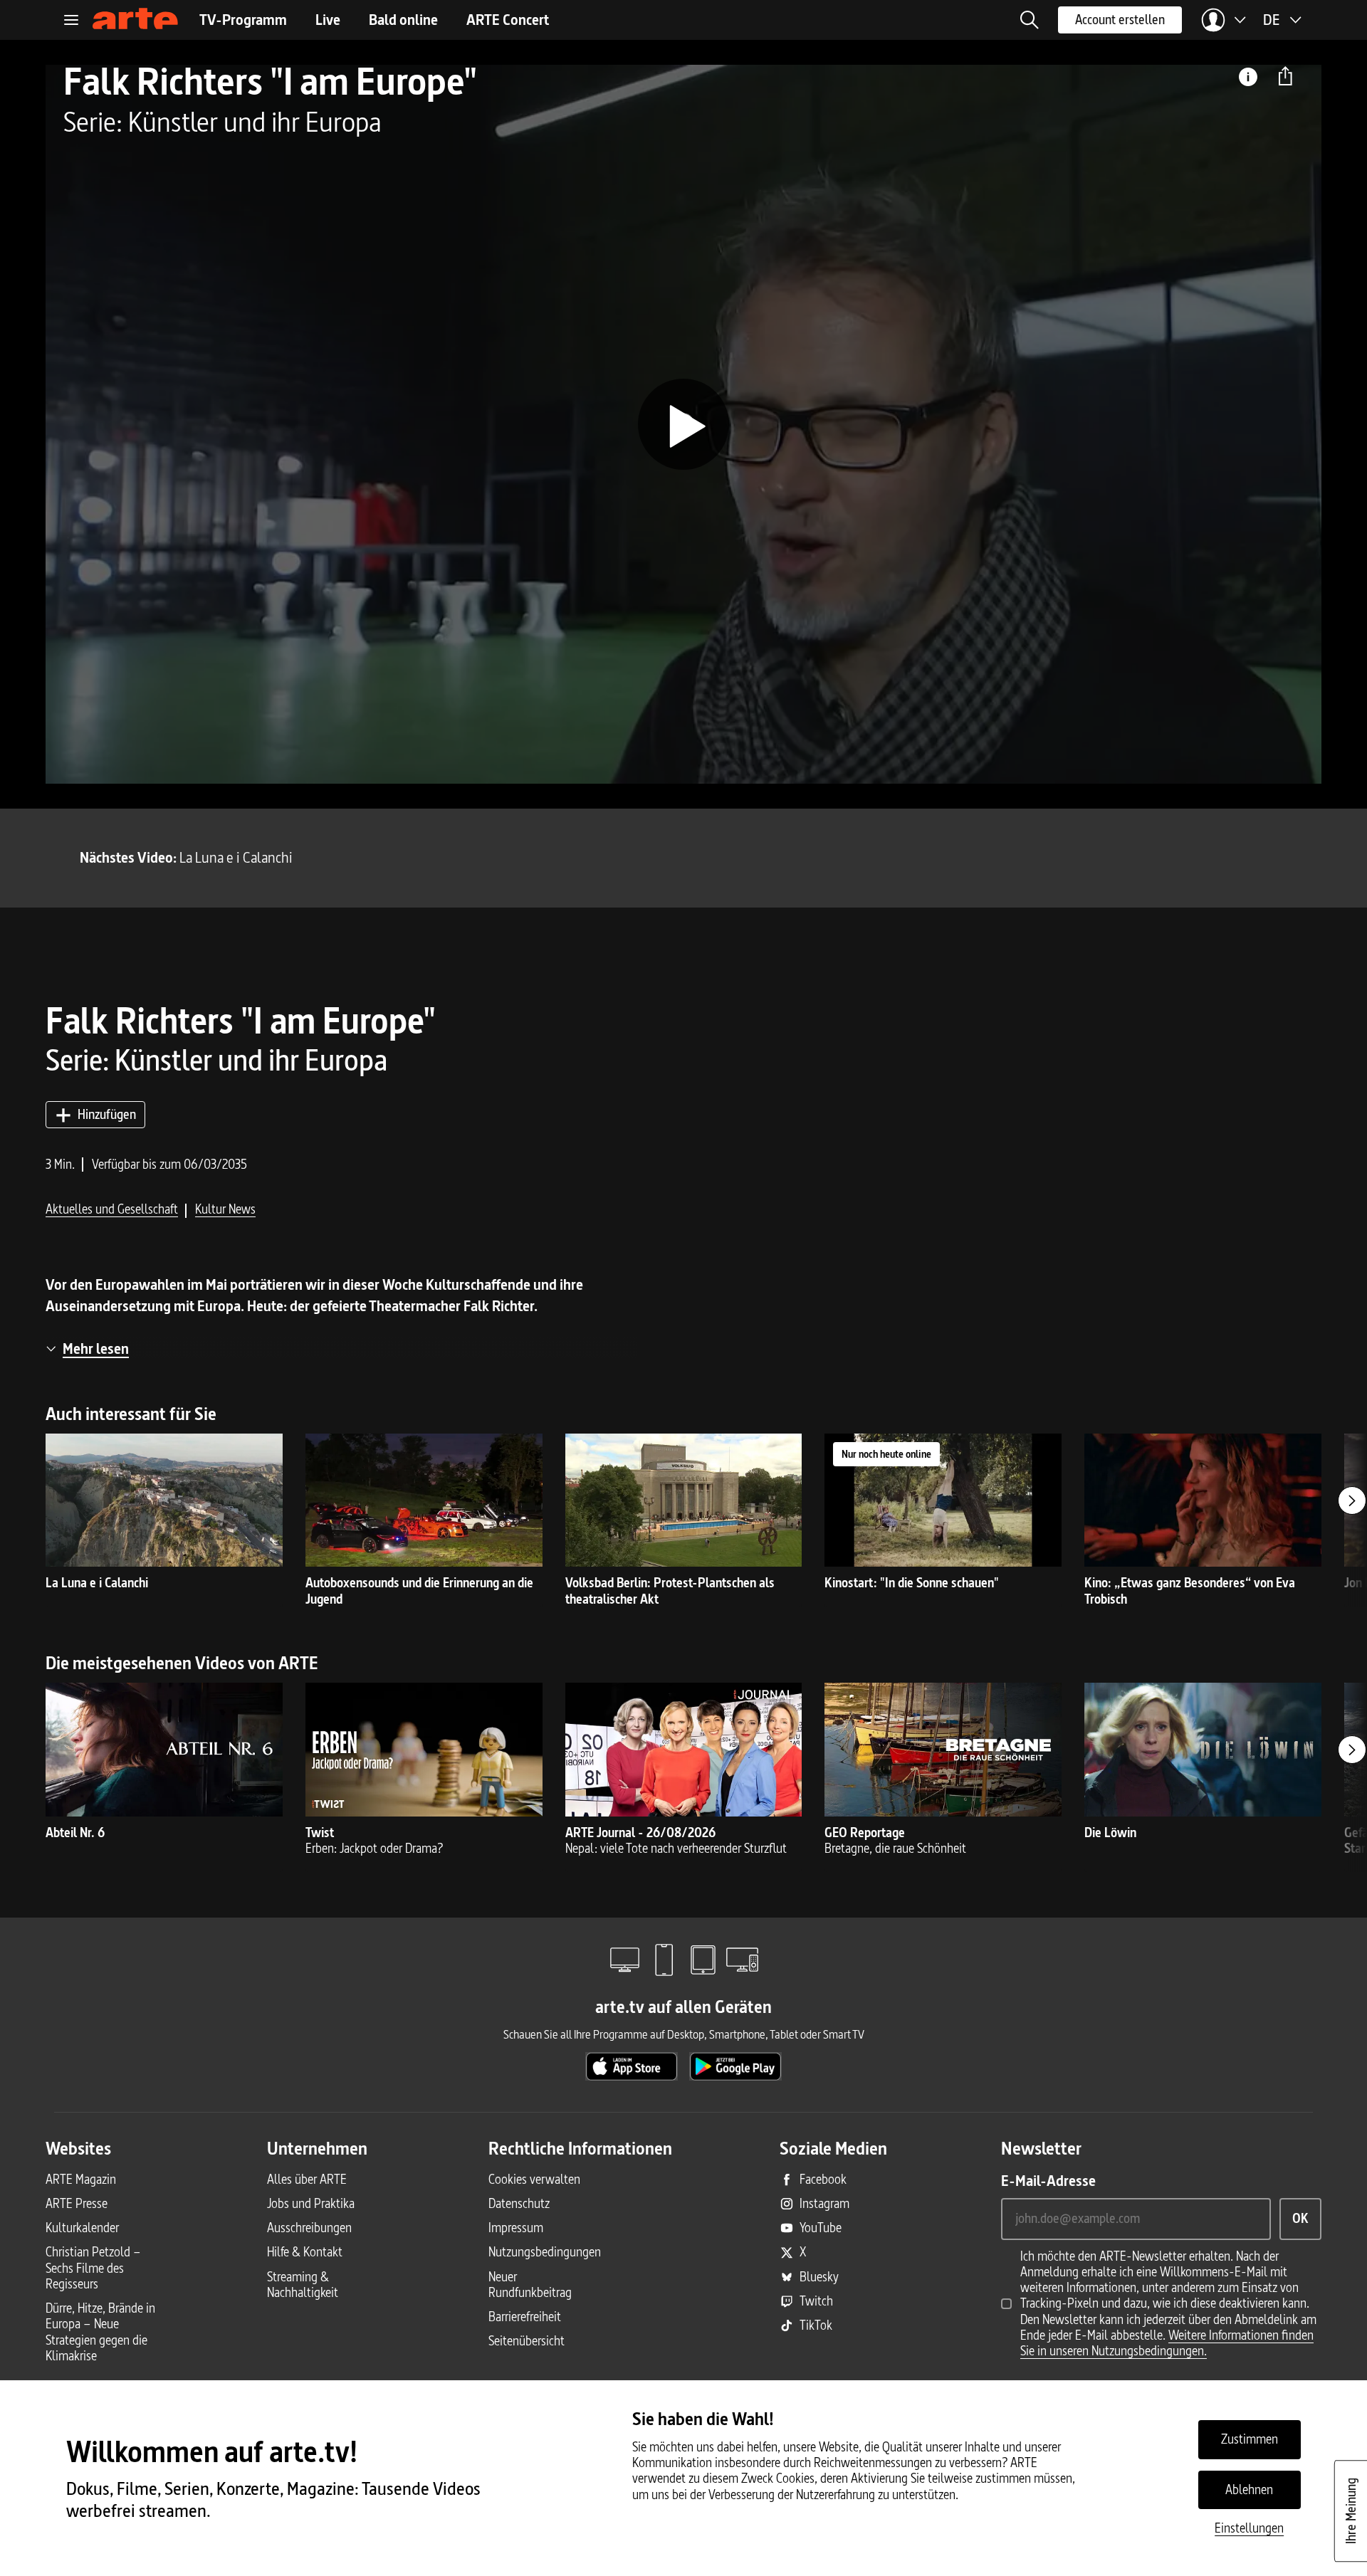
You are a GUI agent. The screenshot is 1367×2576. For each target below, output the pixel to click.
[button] (1030, 20)
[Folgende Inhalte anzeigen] (1352, 1500)
